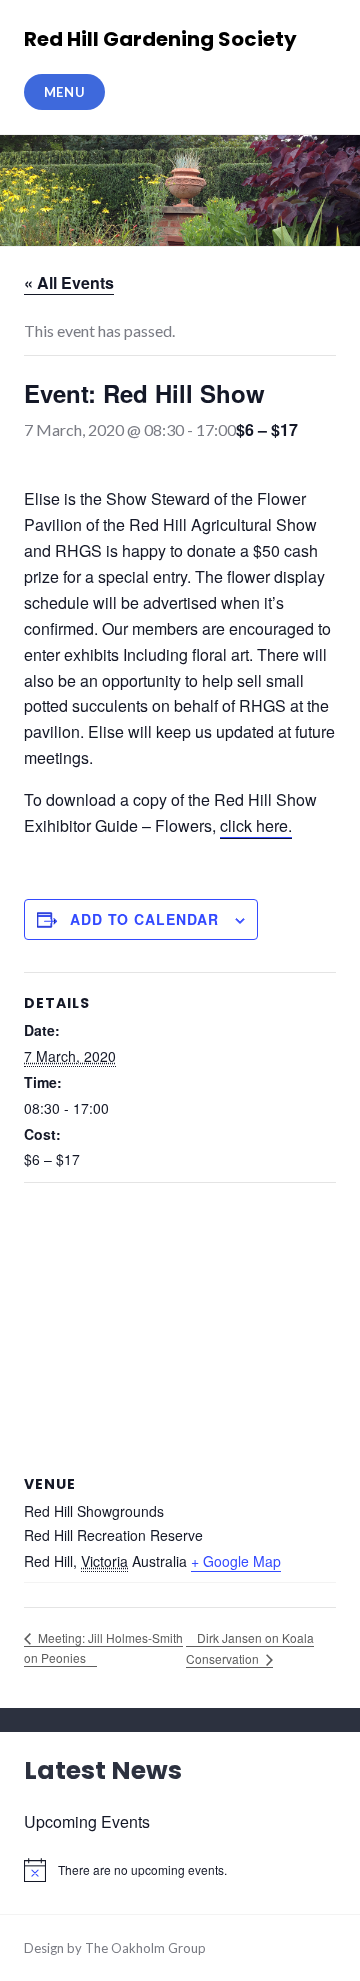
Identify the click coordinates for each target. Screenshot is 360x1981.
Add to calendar (144, 919)
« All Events (69, 282)
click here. (256, 825)
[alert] (180, 1870)
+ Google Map (236, 1561)
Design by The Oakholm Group (115, 1948)
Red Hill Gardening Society (160, 39)
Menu (65, 92)
